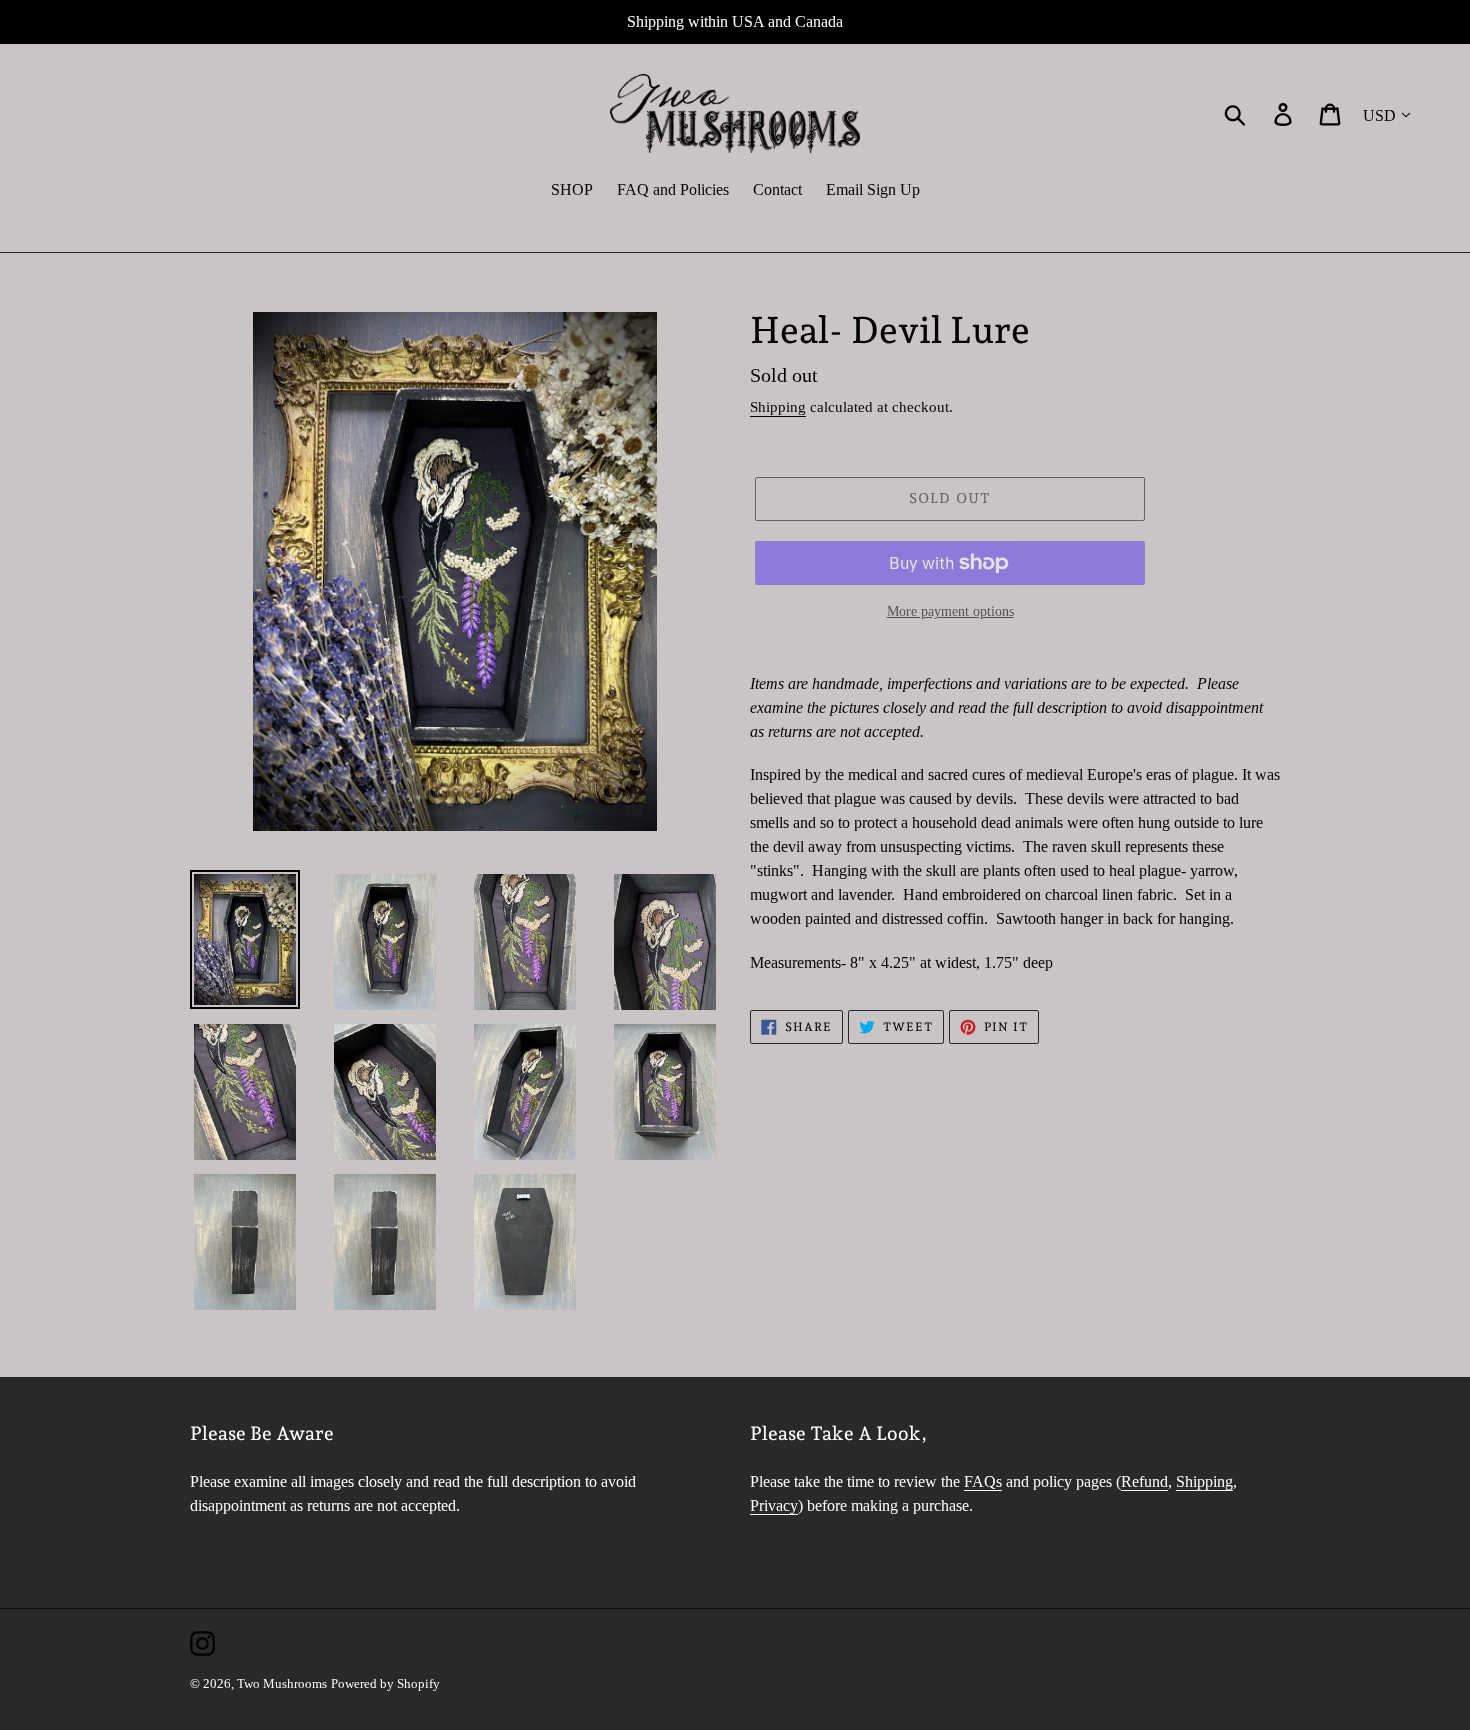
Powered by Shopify (385, 1683)
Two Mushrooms (282, 1683)
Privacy (774, 1505)
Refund (1144, 1481)
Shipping (778, 407)
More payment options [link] (950, 611)
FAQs (983, 1481)
